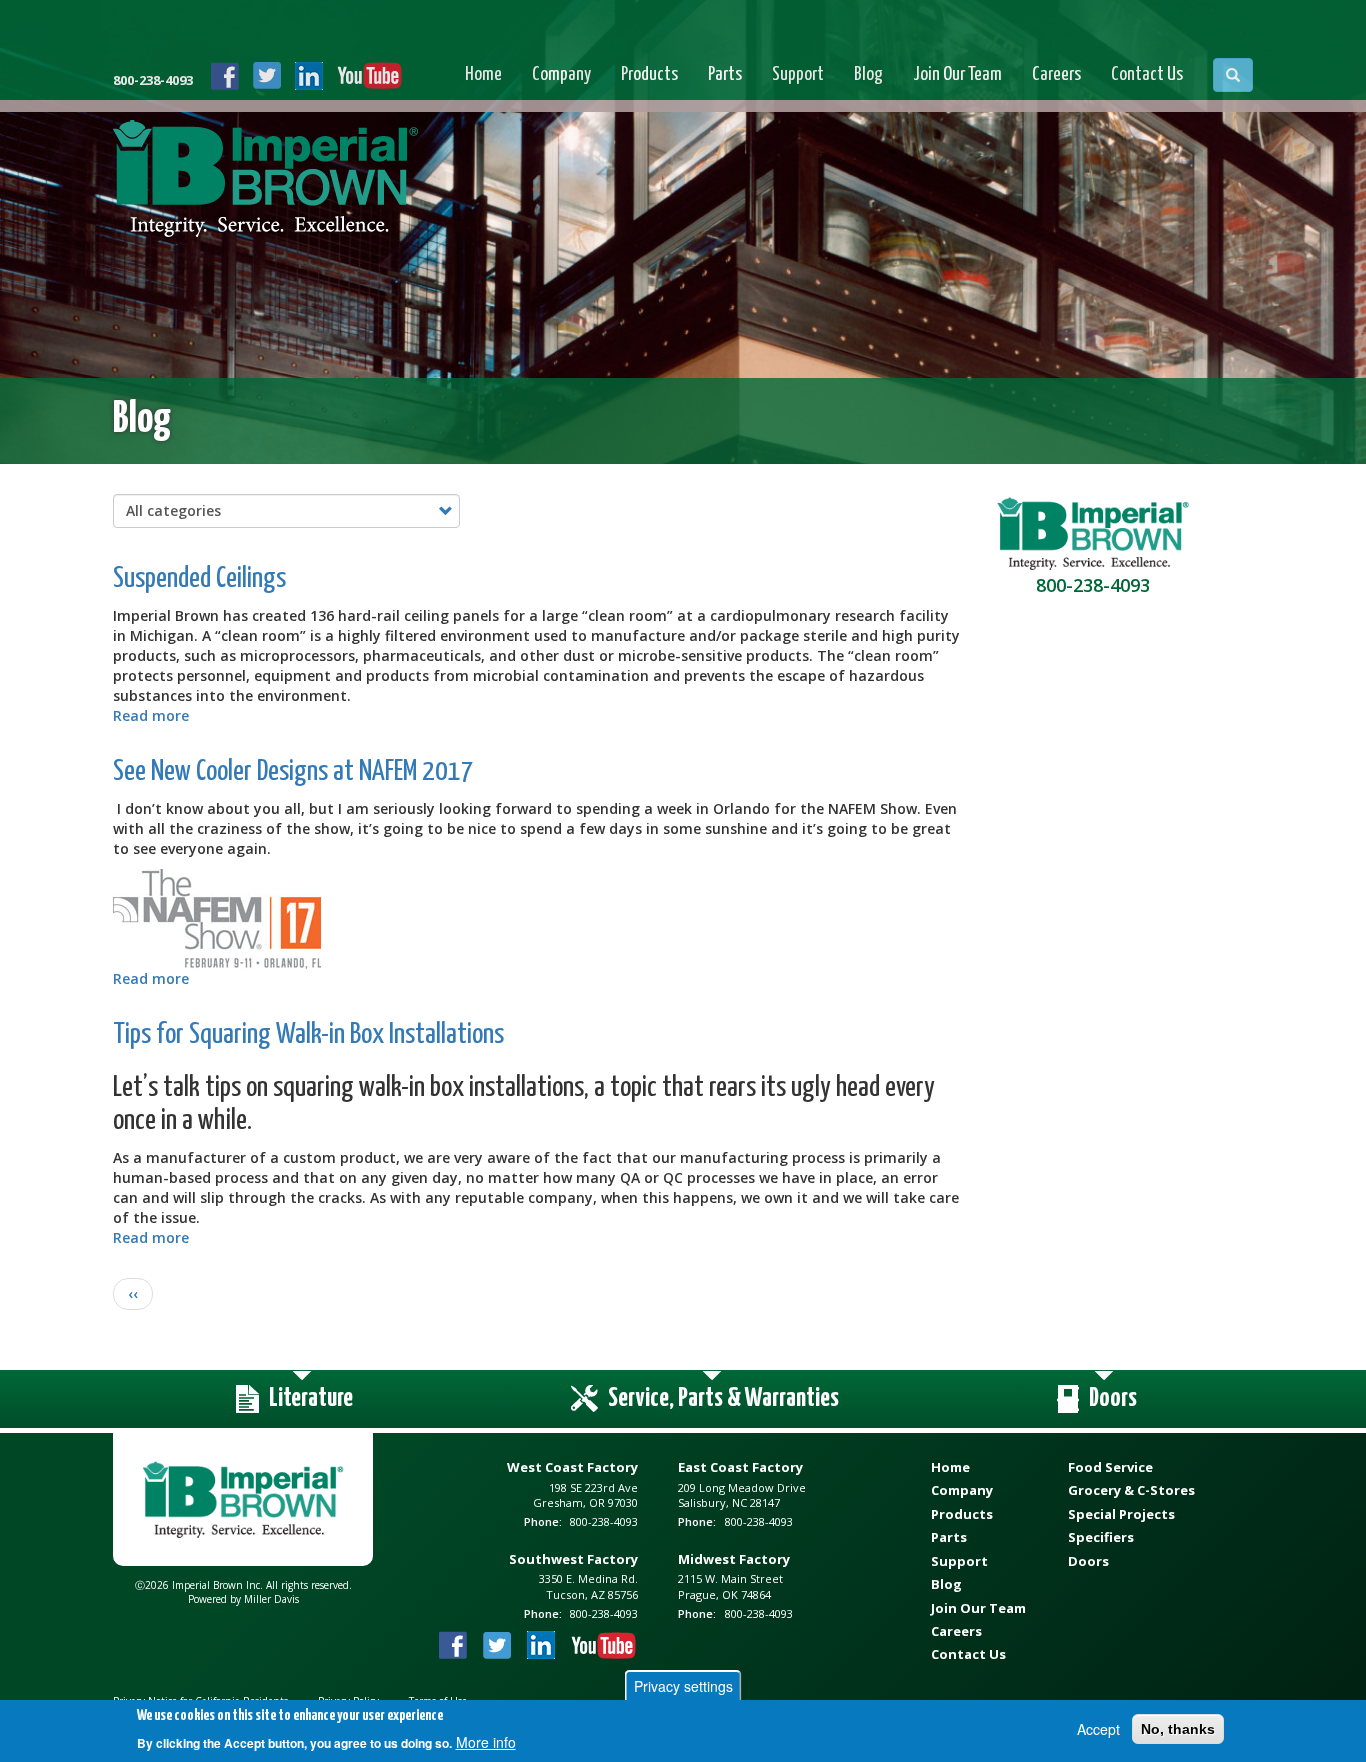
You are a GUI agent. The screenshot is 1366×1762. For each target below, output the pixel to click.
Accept (1098, 1729)
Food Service (1110, 1467)
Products (649, 74)
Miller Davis (271, 1599)
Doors (1088, 1561)
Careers (1056, 74)
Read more (151, 715)
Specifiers (1101, 1537)
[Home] (265, 182)
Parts (725, 74)
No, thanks (1178, 1729)
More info (486, 1742)
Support (798, 74)
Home (483, 74)
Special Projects (1121, 1514)
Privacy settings (683, 1686)
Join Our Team (957, 74)
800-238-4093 (153, 80)
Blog (868, 74)
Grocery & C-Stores (1131, 1490)
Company (561, 74)
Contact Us (1147, 74)
